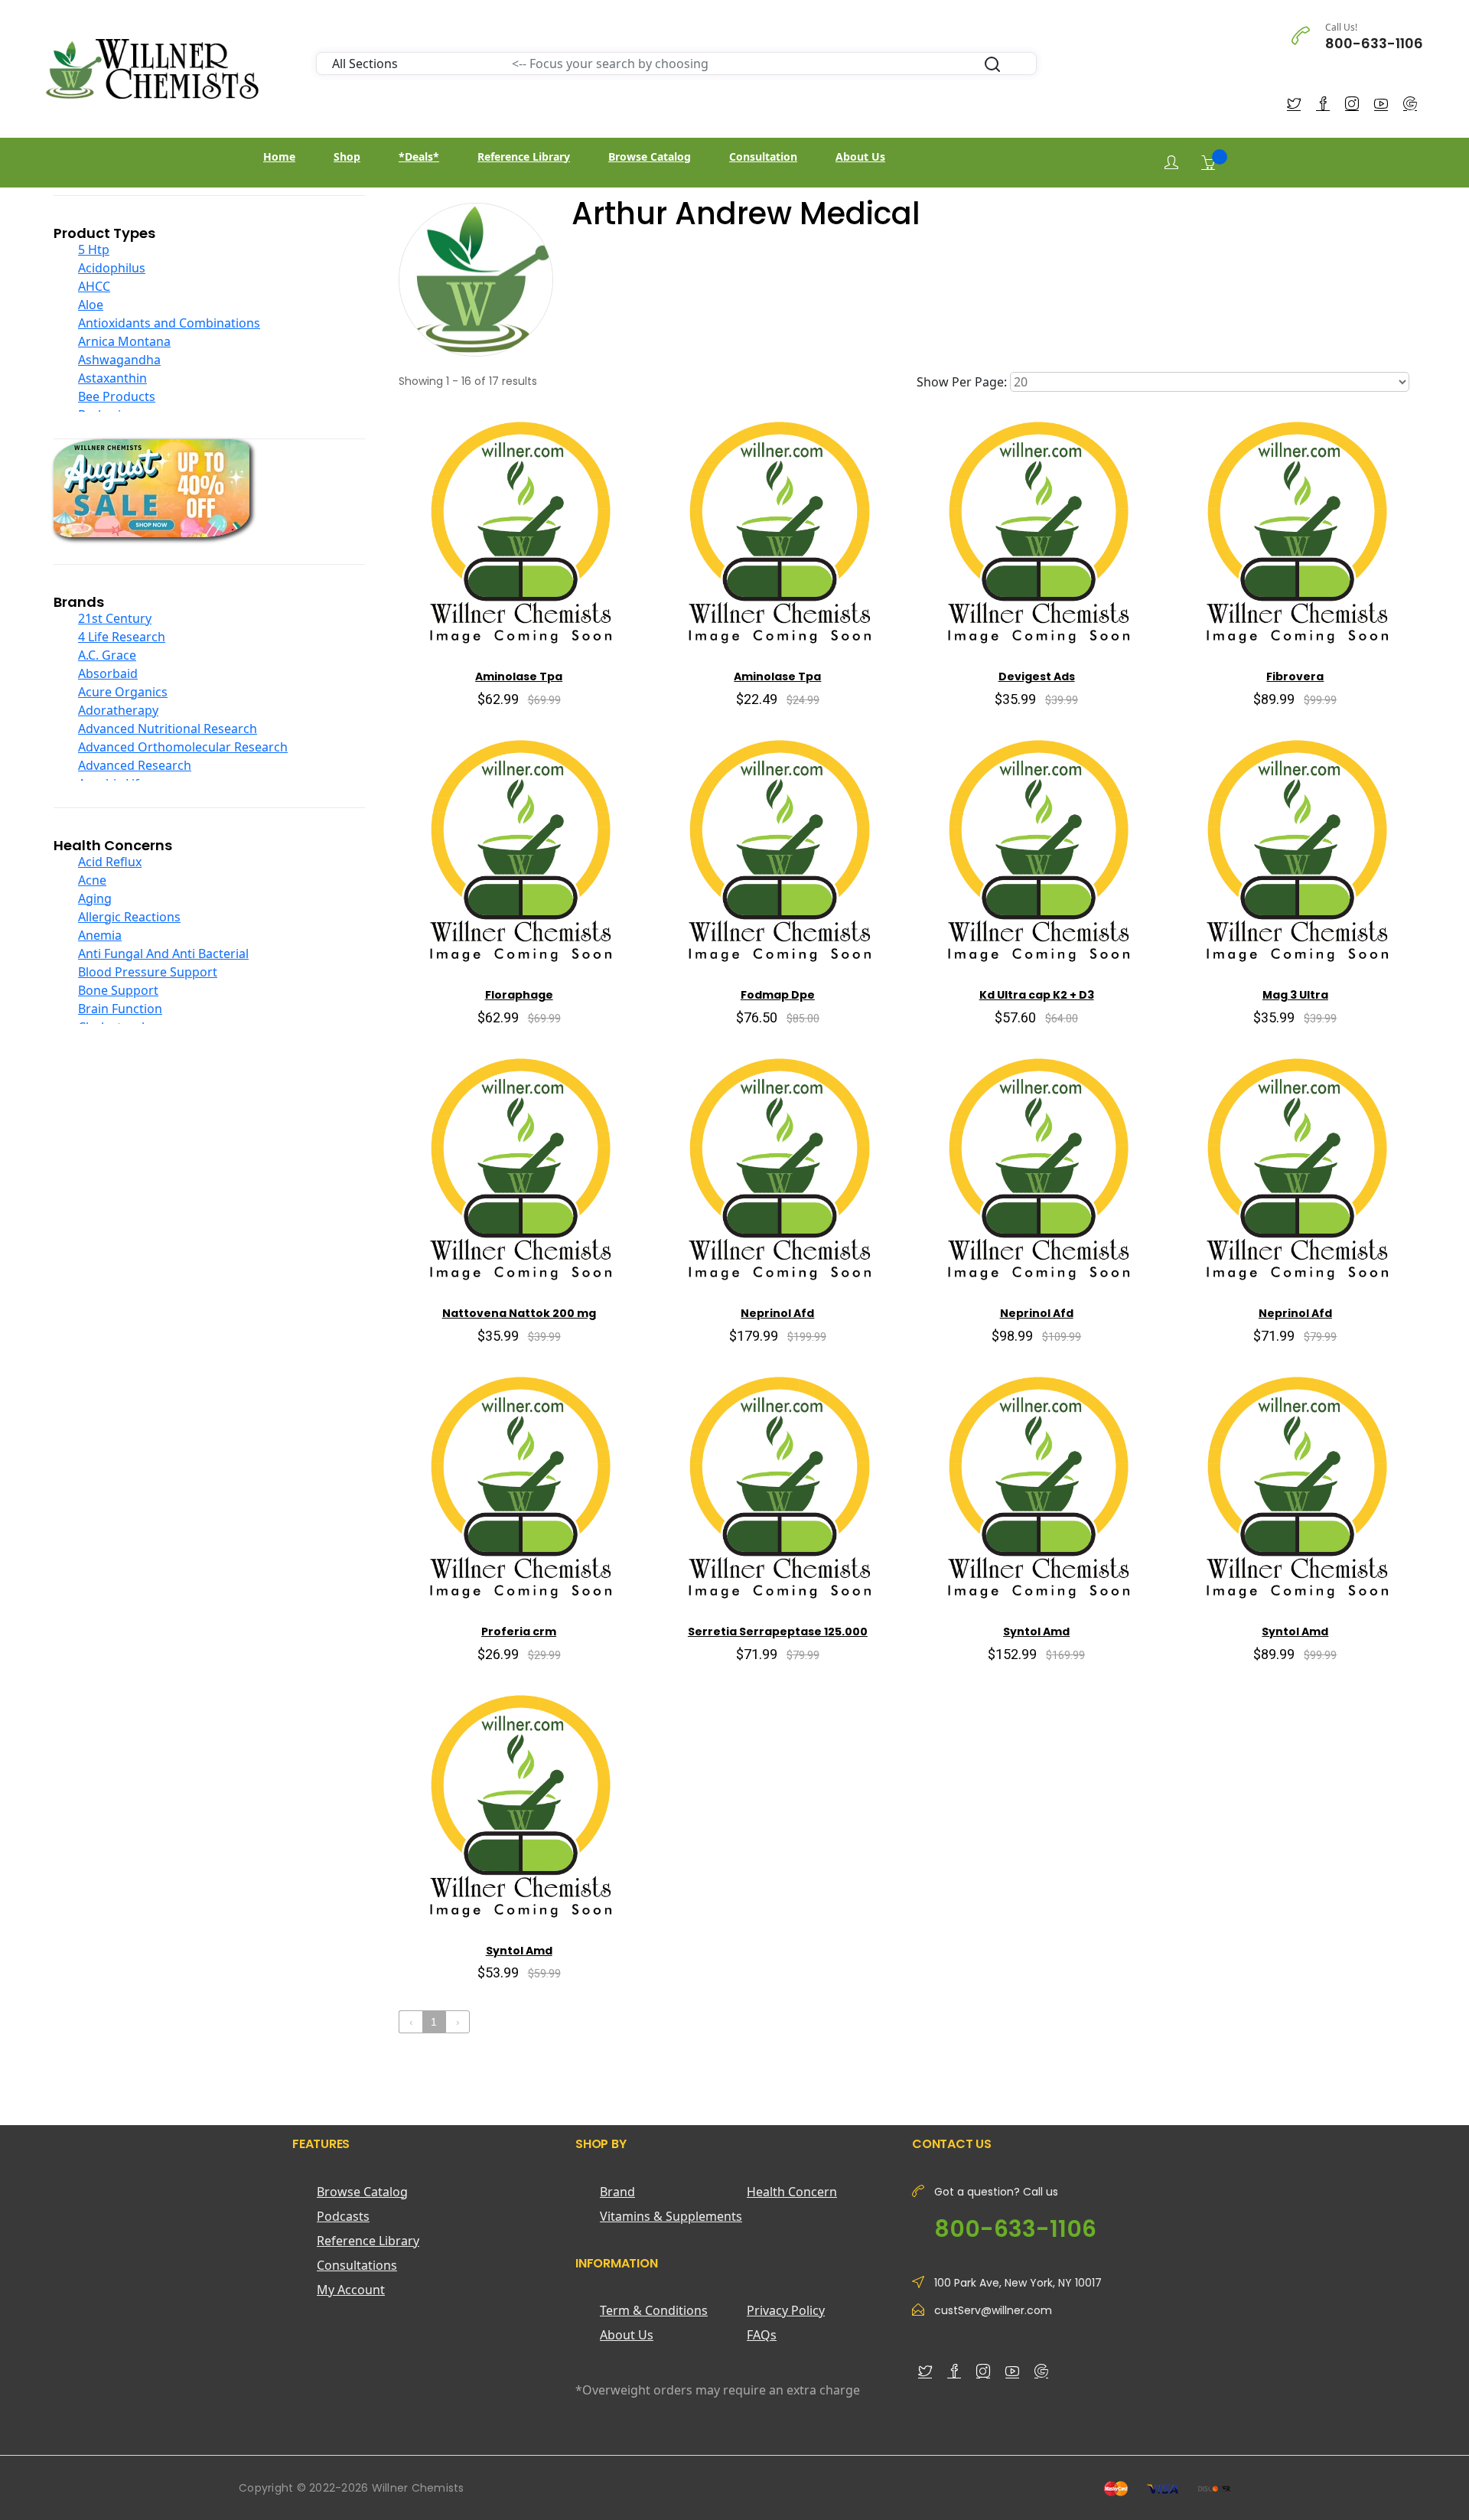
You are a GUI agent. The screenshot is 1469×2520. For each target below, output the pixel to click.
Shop (347, 156)
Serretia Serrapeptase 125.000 (778, 1632)
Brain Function (120, 1009)
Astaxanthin (112, 378)
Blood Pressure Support (148, 972)
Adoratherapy (118, 710)
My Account (351, 2290)
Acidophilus (112, 268)
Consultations (357, 2265)
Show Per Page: (962, 382)
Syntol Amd (1036, 1632)
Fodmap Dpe (778, 995)
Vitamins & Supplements (671, 2216)
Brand (617, 2192)
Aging (95, 898)
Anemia (100, 935)
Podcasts (343, 2216)
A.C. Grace (107, 655)
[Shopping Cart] (1208, 162)
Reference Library (524, 156)
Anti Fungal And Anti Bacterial (163, 954)
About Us (860, 156)
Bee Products (117, 396)
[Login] (1171, 163)
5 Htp (94, 249)
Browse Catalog (650, 156)
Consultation (763, 156)
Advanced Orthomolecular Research (183, 747)
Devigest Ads (1037, 676)
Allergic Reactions (129, 917)
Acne (92, 880)
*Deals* (419, 156)
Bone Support (118, 990)
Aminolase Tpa (519, 676)
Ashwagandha (119, 360)
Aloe (91, 305)
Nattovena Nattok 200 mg (519, 1313)
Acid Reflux (110, 862)
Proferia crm (519, 1632)
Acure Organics (123, 692)
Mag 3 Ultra (1295, 995)
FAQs (762, 2335)
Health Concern (792, 2192)
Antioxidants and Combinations (169, 323)
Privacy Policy (786, 2310)
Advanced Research (135, 765)
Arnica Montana (124, 341)
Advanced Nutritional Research (168, 729)
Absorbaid (108, 673)
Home (279, 156)
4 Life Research (122, 637)
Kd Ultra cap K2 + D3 (1037, 995)
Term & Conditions (654, 2310)
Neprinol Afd (777, 1313)
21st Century (115, 618)
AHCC (94, 286)
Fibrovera (1295, 676)
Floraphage (519, 995)
